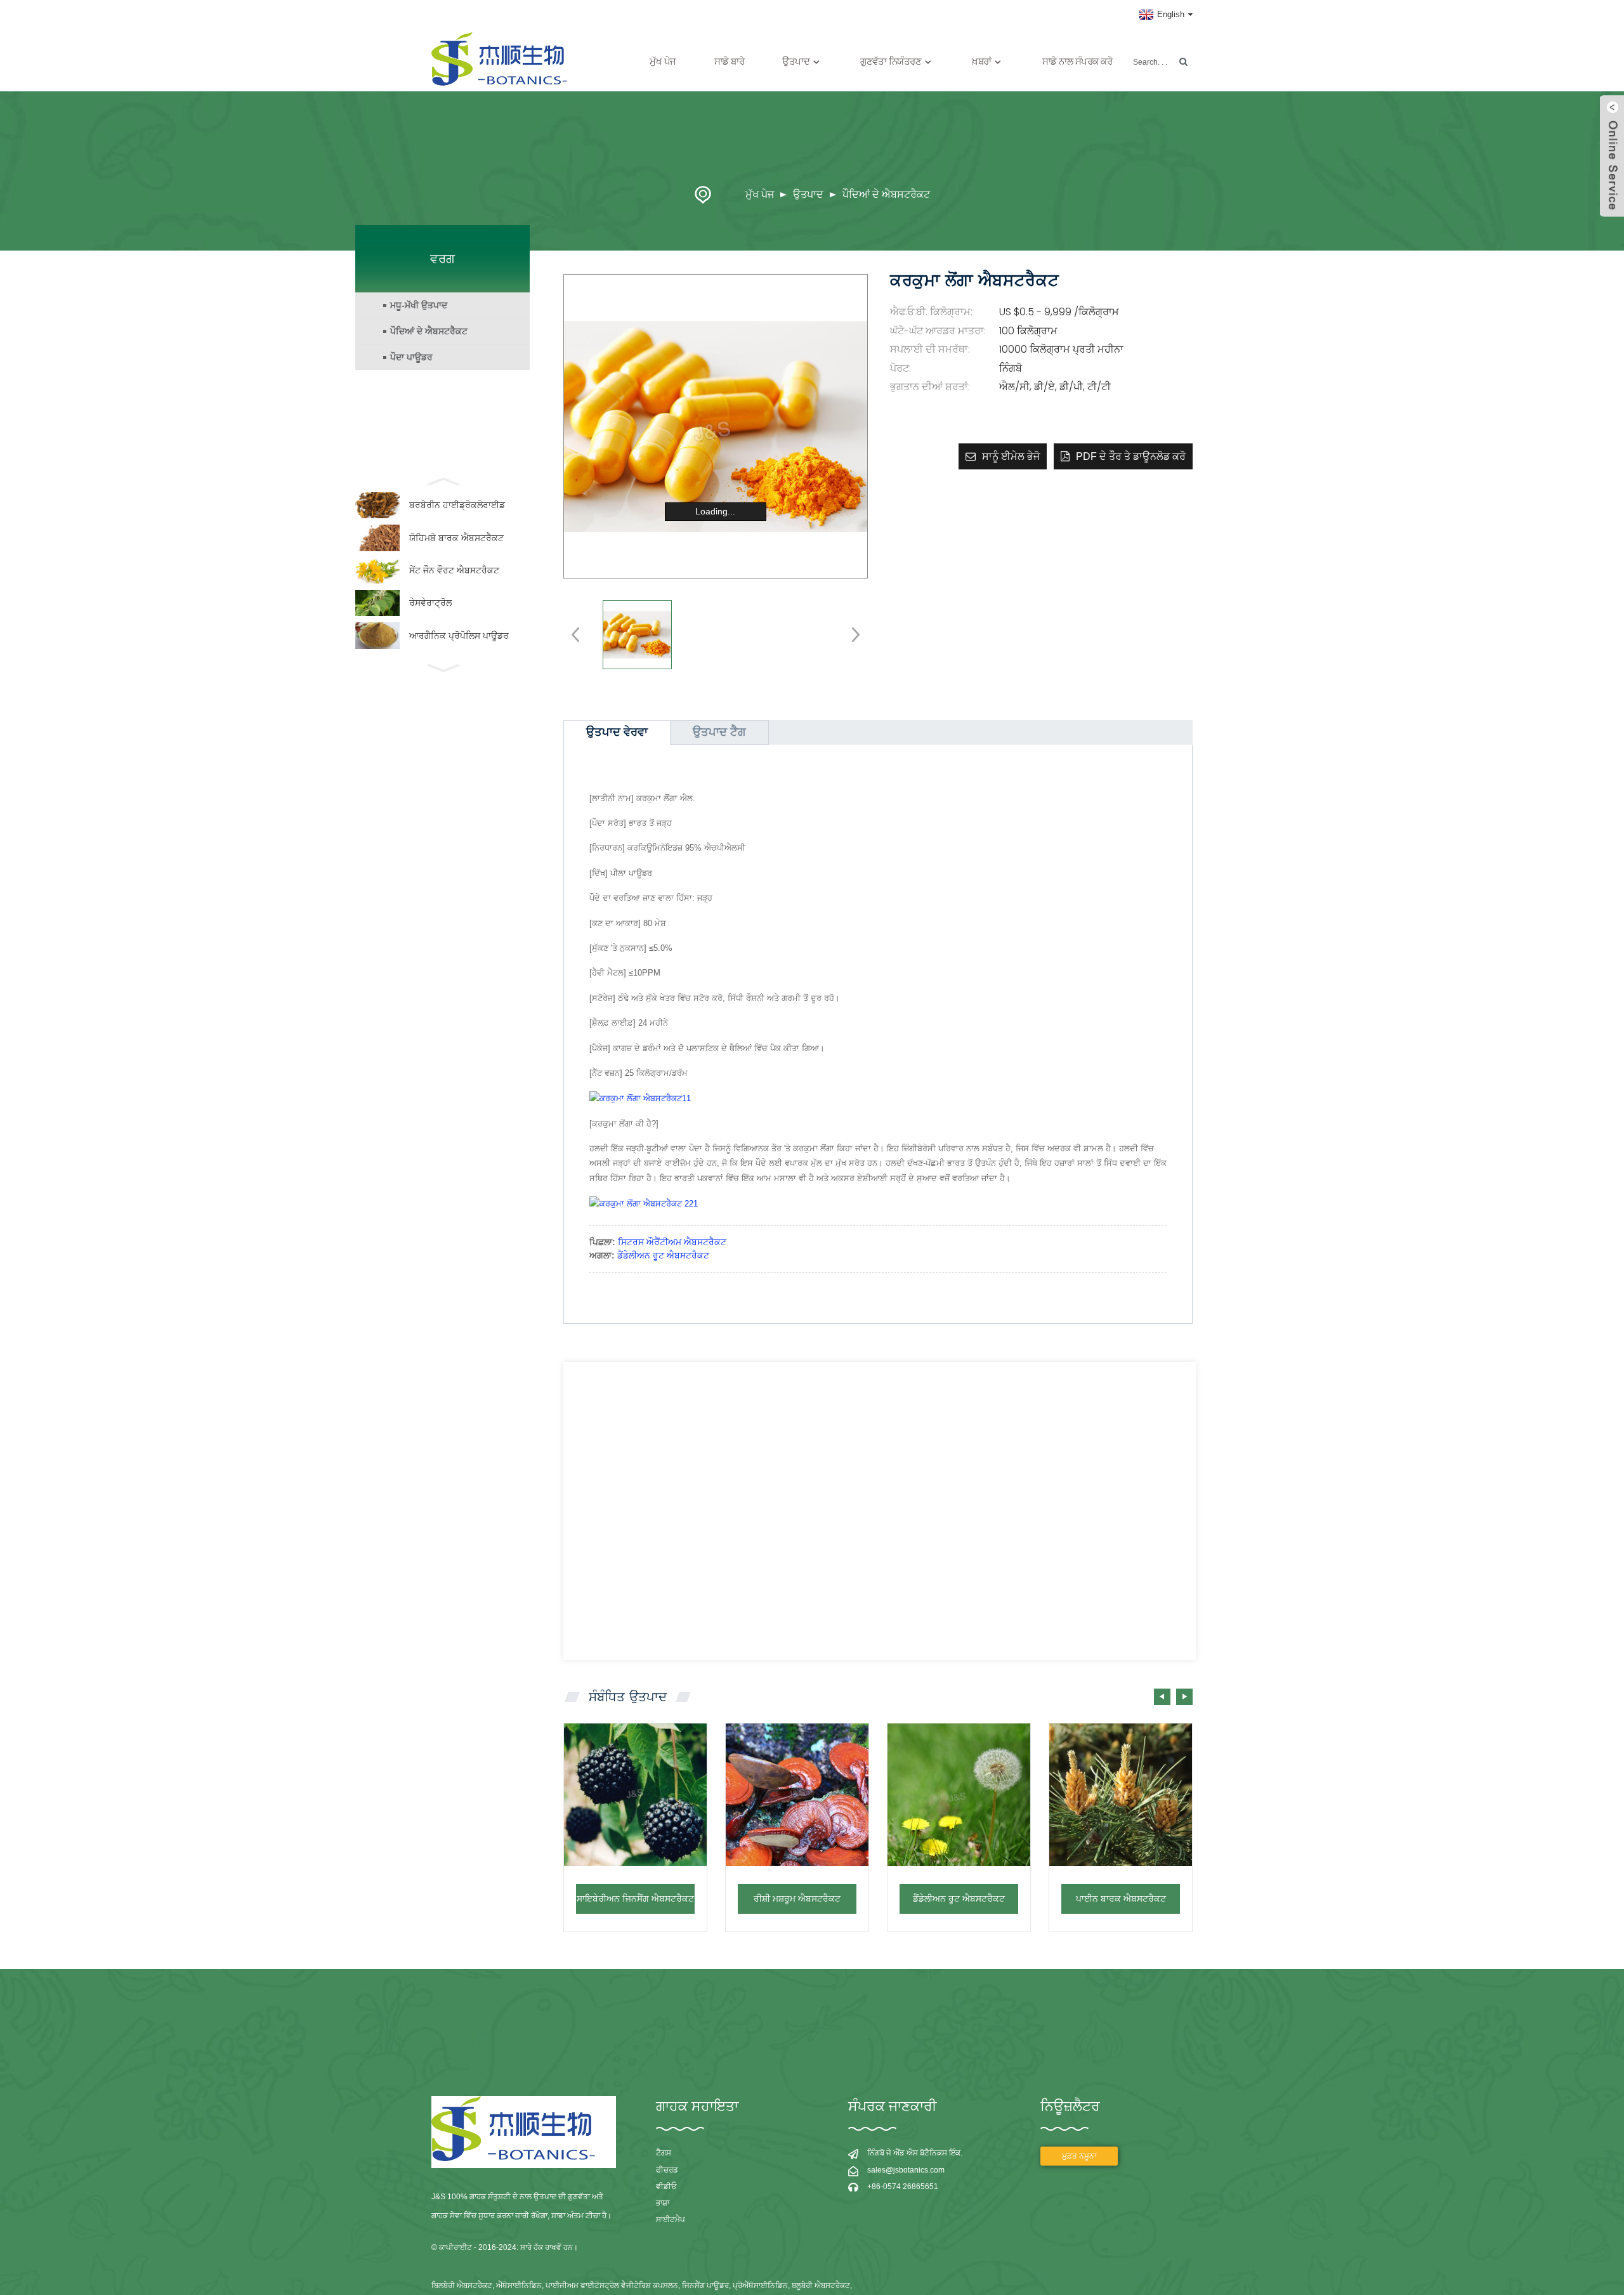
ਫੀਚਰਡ (667, 2170)
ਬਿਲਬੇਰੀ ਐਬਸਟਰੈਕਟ (462, 2285)
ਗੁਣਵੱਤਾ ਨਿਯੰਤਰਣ (891, 61)
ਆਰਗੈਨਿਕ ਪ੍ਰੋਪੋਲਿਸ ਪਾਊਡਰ (459, 636)
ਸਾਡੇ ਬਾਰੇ (730, 61)
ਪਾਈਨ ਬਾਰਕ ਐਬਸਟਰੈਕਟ (1121, 1899)
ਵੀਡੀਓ (666, 2187)
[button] (1184, 1697)
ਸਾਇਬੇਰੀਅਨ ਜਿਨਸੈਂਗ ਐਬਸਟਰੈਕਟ (635, 1899)
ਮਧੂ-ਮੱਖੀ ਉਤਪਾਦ (419, 305)
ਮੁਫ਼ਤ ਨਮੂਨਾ (1079, 2156)
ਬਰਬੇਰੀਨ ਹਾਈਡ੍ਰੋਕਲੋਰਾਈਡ (457, 505)
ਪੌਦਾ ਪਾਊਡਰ (411, 357)
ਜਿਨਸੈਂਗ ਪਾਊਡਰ (705, 2285)
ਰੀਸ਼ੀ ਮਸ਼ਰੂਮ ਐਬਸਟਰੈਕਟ (797, 1899)
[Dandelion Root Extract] (959, 1795)
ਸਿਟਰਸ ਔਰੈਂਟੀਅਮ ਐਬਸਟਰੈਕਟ (672, 1242)
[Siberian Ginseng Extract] (635, 1795)
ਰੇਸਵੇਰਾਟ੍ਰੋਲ (430, 603)
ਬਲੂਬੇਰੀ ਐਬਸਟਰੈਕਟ (821, 2285)
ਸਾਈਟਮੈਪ (671, 2220)
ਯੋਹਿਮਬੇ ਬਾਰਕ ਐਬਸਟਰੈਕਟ (456, 538)
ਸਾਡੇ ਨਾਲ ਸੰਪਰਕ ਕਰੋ (1077, 61)
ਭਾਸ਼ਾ (663, 2203)
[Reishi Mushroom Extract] (797, 1795)
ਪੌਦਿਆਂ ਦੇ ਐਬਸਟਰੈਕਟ (886, 194)
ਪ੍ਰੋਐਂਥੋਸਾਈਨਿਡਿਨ (760, 2285)
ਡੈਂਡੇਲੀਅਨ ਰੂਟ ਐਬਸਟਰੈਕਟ (663, 1255)
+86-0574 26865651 (903, 2187)
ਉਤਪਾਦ (808, 194)
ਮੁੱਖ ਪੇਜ (663, 61)
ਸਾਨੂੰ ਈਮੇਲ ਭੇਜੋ (1011, 456)
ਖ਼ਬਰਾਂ (982, 61)
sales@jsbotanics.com (906, 2170)
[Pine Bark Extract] (1121, 1795)
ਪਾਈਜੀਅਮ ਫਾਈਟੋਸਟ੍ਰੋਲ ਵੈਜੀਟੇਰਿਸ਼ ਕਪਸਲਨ (612, 2285)
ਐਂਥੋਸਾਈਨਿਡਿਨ (519, 2285)
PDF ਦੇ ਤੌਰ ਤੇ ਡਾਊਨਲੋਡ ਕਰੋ (1131, 456)
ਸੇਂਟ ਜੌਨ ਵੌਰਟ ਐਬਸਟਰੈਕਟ (454, 570)
